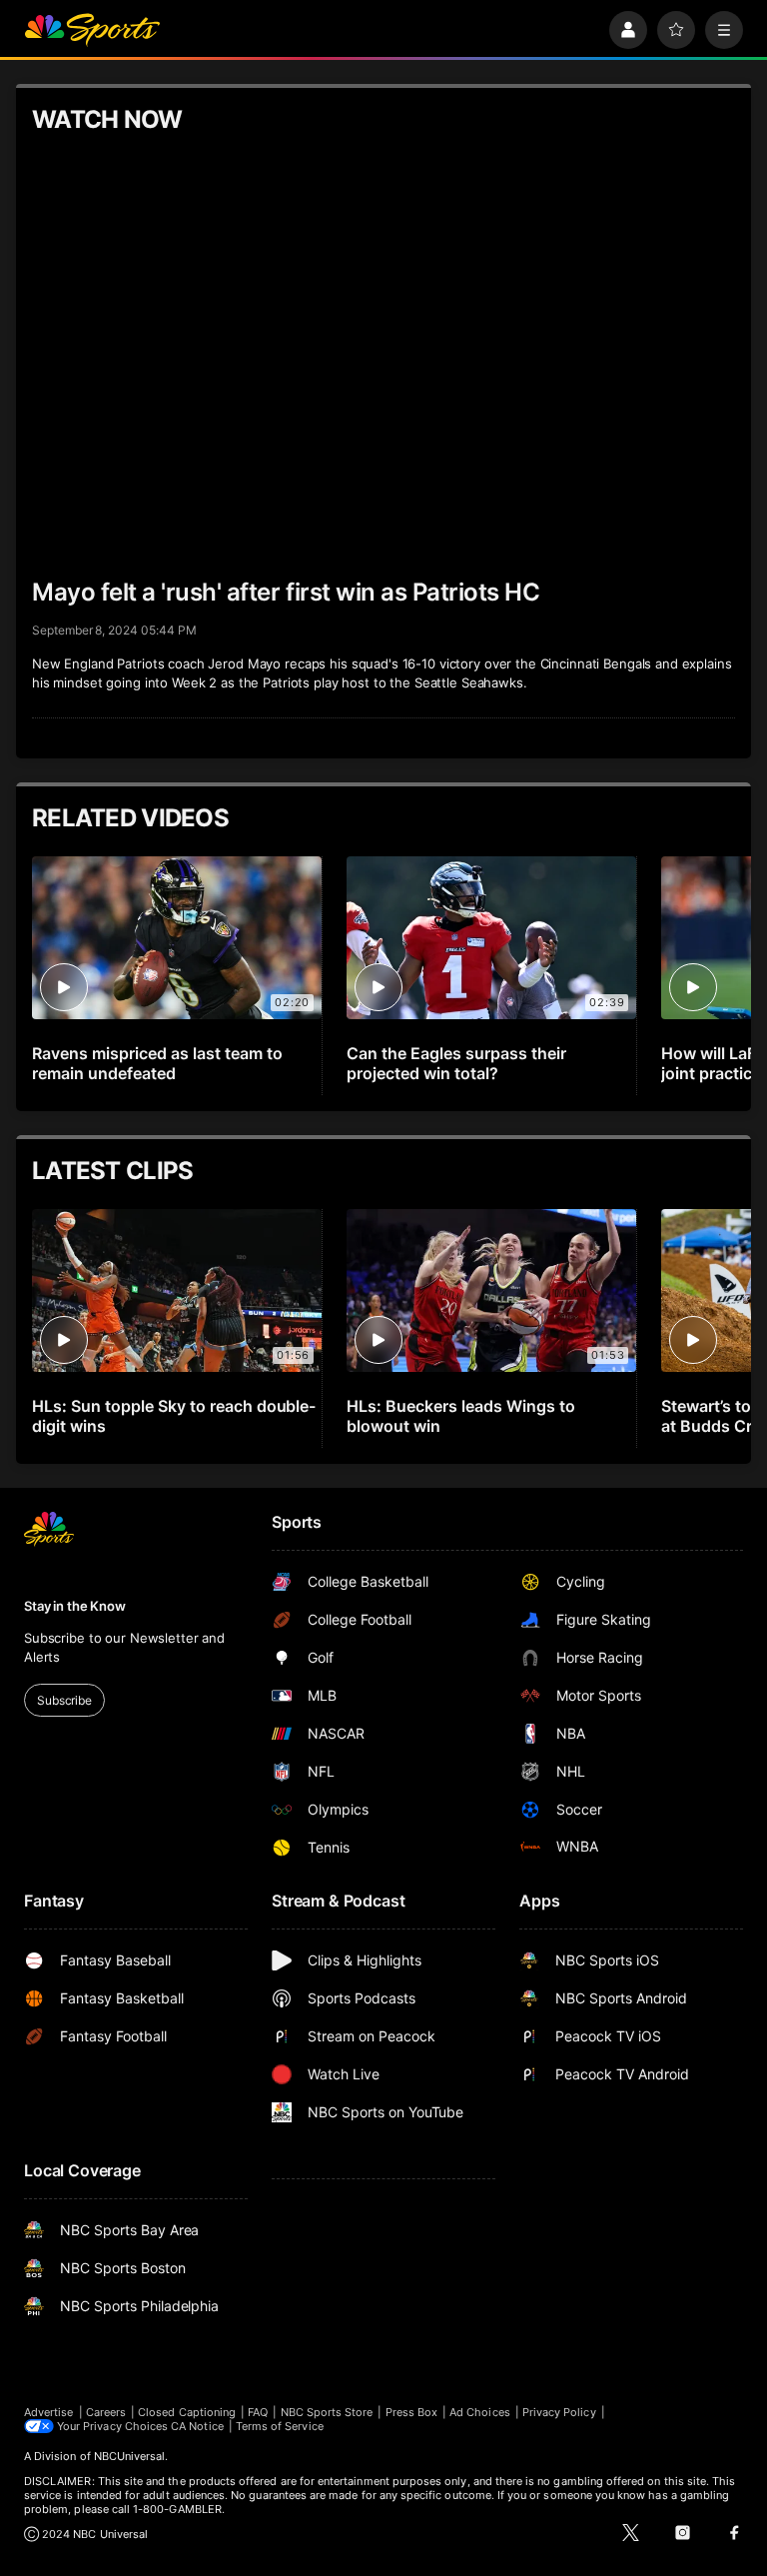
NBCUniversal (130, 2456)
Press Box (412, 2412)
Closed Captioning (187, 2412)
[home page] (92, 30)
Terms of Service (280, 2426)
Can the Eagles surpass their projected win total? (456, 1063)
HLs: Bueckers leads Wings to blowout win (461, 1416)
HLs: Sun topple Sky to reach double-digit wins (174, 1416)
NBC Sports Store (327, 2412)
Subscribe (64, 1700)
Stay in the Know (75, 1606)
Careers (106, 2412)
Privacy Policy (559, 2412)
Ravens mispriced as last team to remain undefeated (157, 1063)
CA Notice (197, 2426)
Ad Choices (480, 2412)
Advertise (49, 2412)
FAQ (258, 2412)
